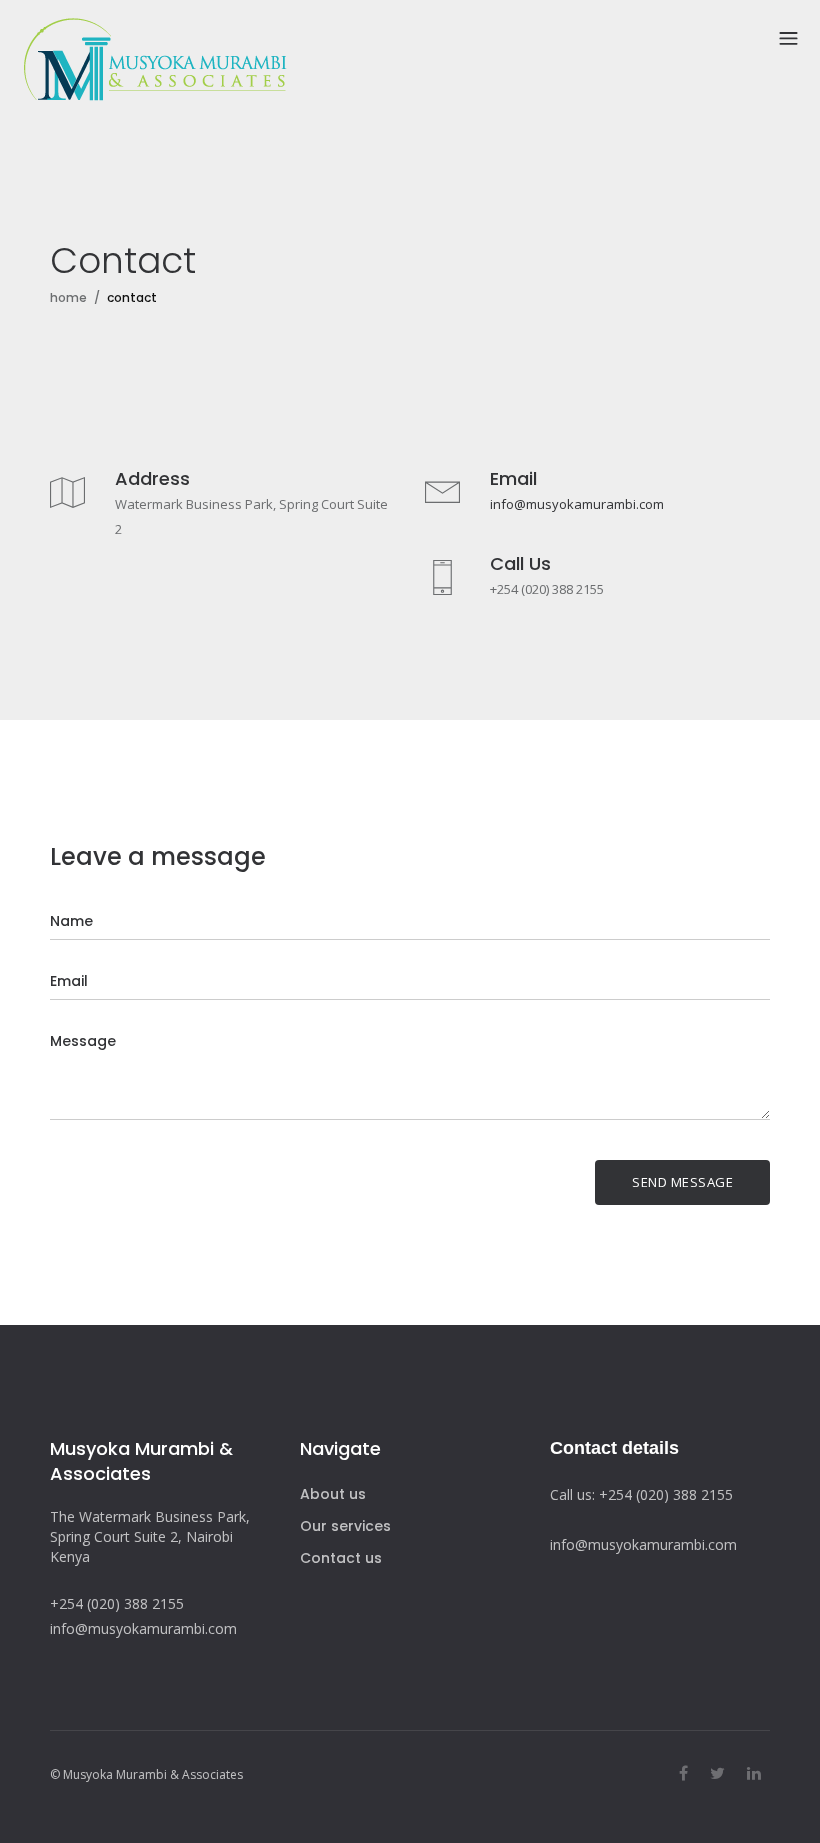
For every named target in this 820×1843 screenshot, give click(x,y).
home (68, 297)
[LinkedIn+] (754, 1773)
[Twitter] (717, 1773)
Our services (345, 1526)
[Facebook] (683, 1773)
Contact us (341, 1558)
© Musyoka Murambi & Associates (146, 1774)
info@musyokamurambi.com (577, 504)
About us (333, 1494)
